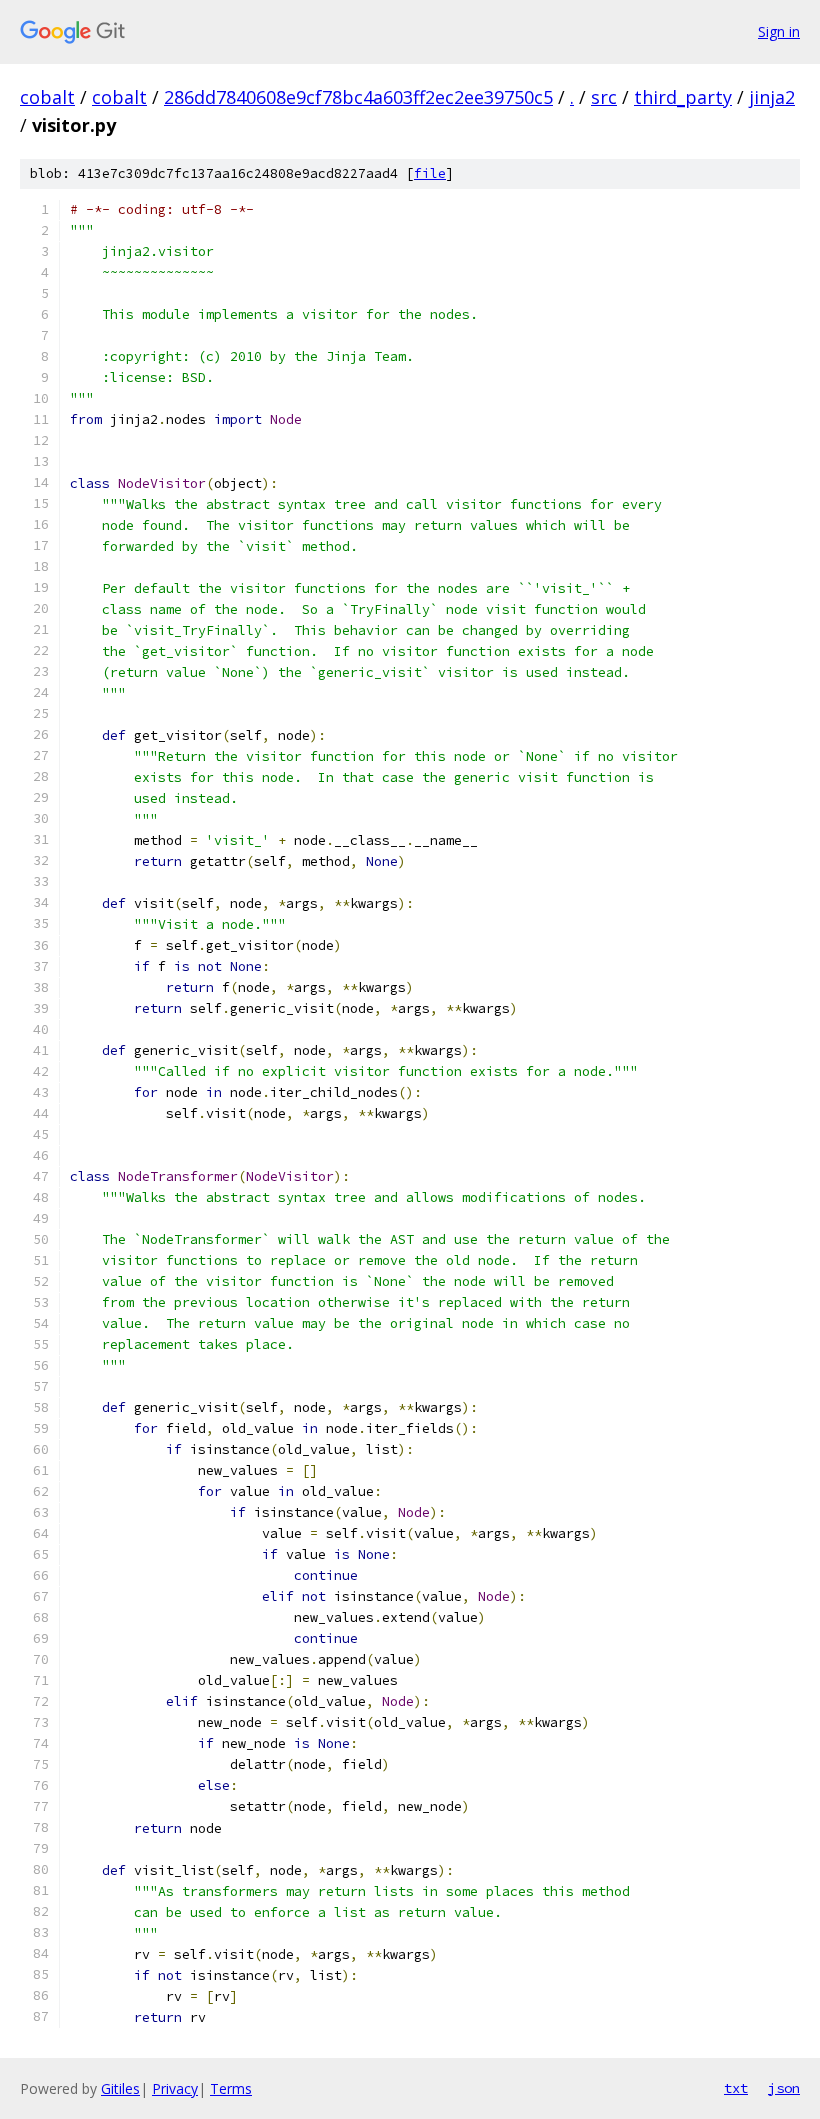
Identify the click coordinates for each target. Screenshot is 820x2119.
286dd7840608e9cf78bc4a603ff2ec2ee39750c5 (358, 97)
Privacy (175, 2088)
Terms (231, 2088)
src (604, 97)
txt (736, 2088)
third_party (683, 97)
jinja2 (772, 97)
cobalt (47, 97)
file (430, 173)
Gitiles (120, 2088)
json (784, 2088)
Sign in (779, 31)
